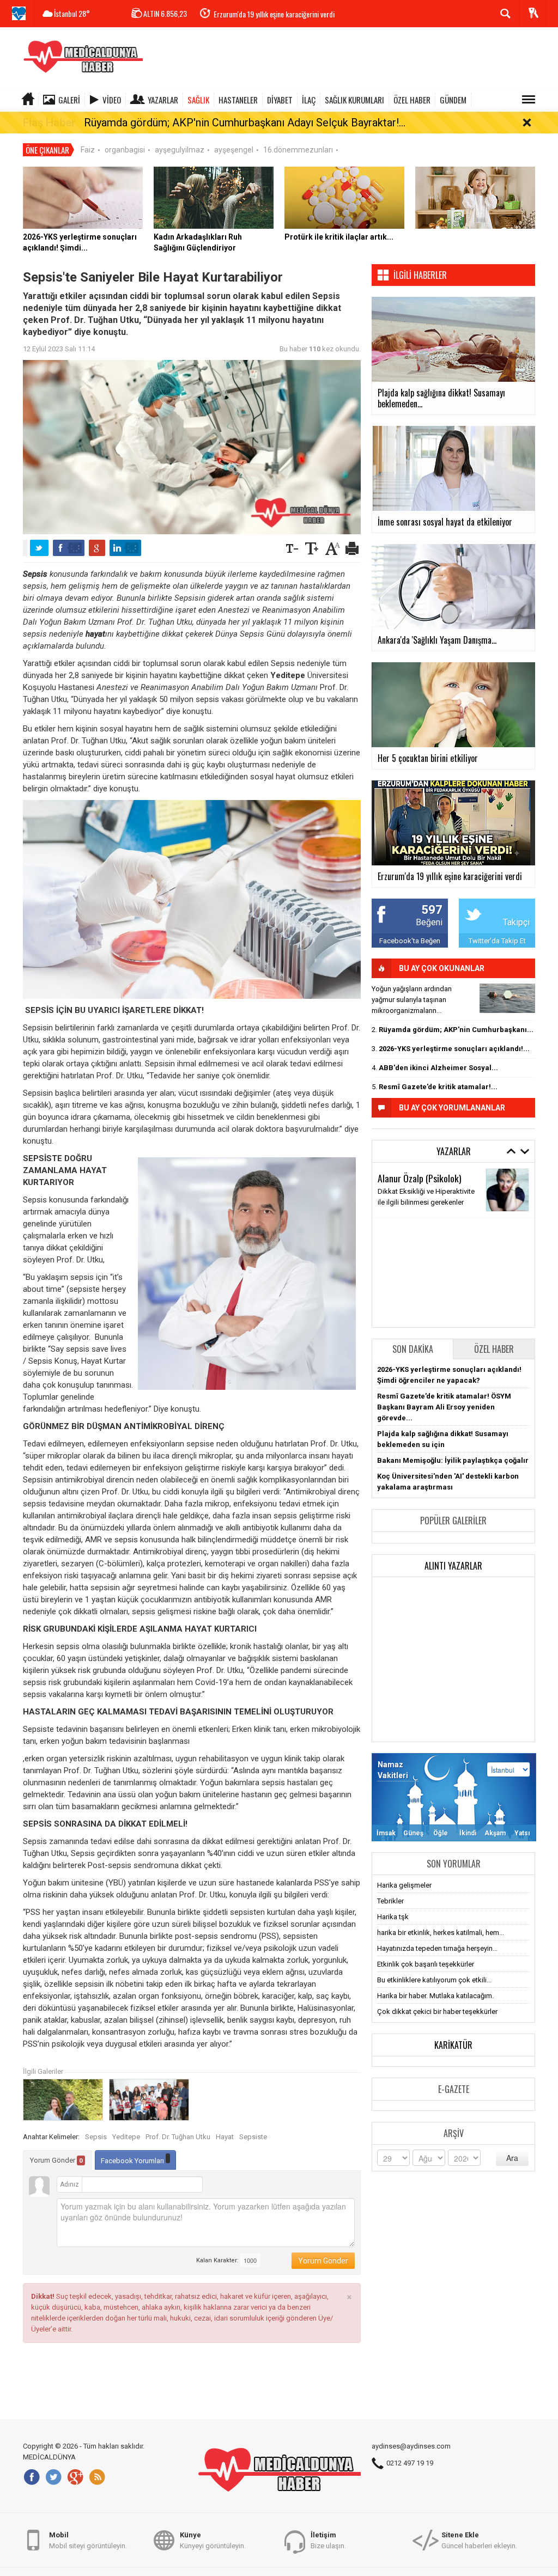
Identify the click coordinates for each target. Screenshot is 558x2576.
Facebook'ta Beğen (410, 941)
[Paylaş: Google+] (97, 548)
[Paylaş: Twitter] (39, 548)
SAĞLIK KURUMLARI (354, 100)
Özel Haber (494, 1349)
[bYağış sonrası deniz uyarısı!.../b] (507, 998)
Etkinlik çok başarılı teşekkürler (426, 1964)
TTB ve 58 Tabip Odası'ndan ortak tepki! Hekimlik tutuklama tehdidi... (312, 14)
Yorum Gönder (56, 2160)
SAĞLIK (198, 100)
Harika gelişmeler (404, 1885)
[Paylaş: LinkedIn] (125, 548)
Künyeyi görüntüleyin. (213, 2540)
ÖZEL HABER (412, 100)
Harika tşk (393, 1917)
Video (112, 100)
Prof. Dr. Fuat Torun (413, 1288)
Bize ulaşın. (328, 2540)
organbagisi (125, 150)
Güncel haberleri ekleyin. (479, 2540)
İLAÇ (309, 100)
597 (432, 910)
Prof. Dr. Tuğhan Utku (178, 2137)
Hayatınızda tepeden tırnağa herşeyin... (437, 1948)
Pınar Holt (396, 1238)
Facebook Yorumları (133, 2161)
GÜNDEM (453, 100)
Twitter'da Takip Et (497, 941)
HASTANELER (238, 100)
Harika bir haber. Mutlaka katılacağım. (435, 1996)
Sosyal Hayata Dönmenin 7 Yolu (427, 1252)
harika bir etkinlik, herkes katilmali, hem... (441, 1933)
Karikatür (453, 2045)
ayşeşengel (234, 150)
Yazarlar (163, 100)
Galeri (69, 100)
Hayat (225, 2137)
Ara (512, 2158)
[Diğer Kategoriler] (529, 100)
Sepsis (96, 2137)
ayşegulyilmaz (180, 150)
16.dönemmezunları (298, 150)
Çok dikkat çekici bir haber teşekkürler (437, 2012)
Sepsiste (253, 2137)
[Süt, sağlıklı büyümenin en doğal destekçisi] (475, 197)
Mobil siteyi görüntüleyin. (88, 2540)
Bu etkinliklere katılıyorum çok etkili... (434, 1980)
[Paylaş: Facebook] (69, 548)
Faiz (88, 150)
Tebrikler (390, 1901)
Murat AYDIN (400, 1178)
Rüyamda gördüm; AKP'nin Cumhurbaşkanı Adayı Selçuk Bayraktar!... (245, 123)
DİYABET (280, 100)
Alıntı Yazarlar (453, 1566)
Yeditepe (126, 2137)
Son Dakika (413, 1349)
